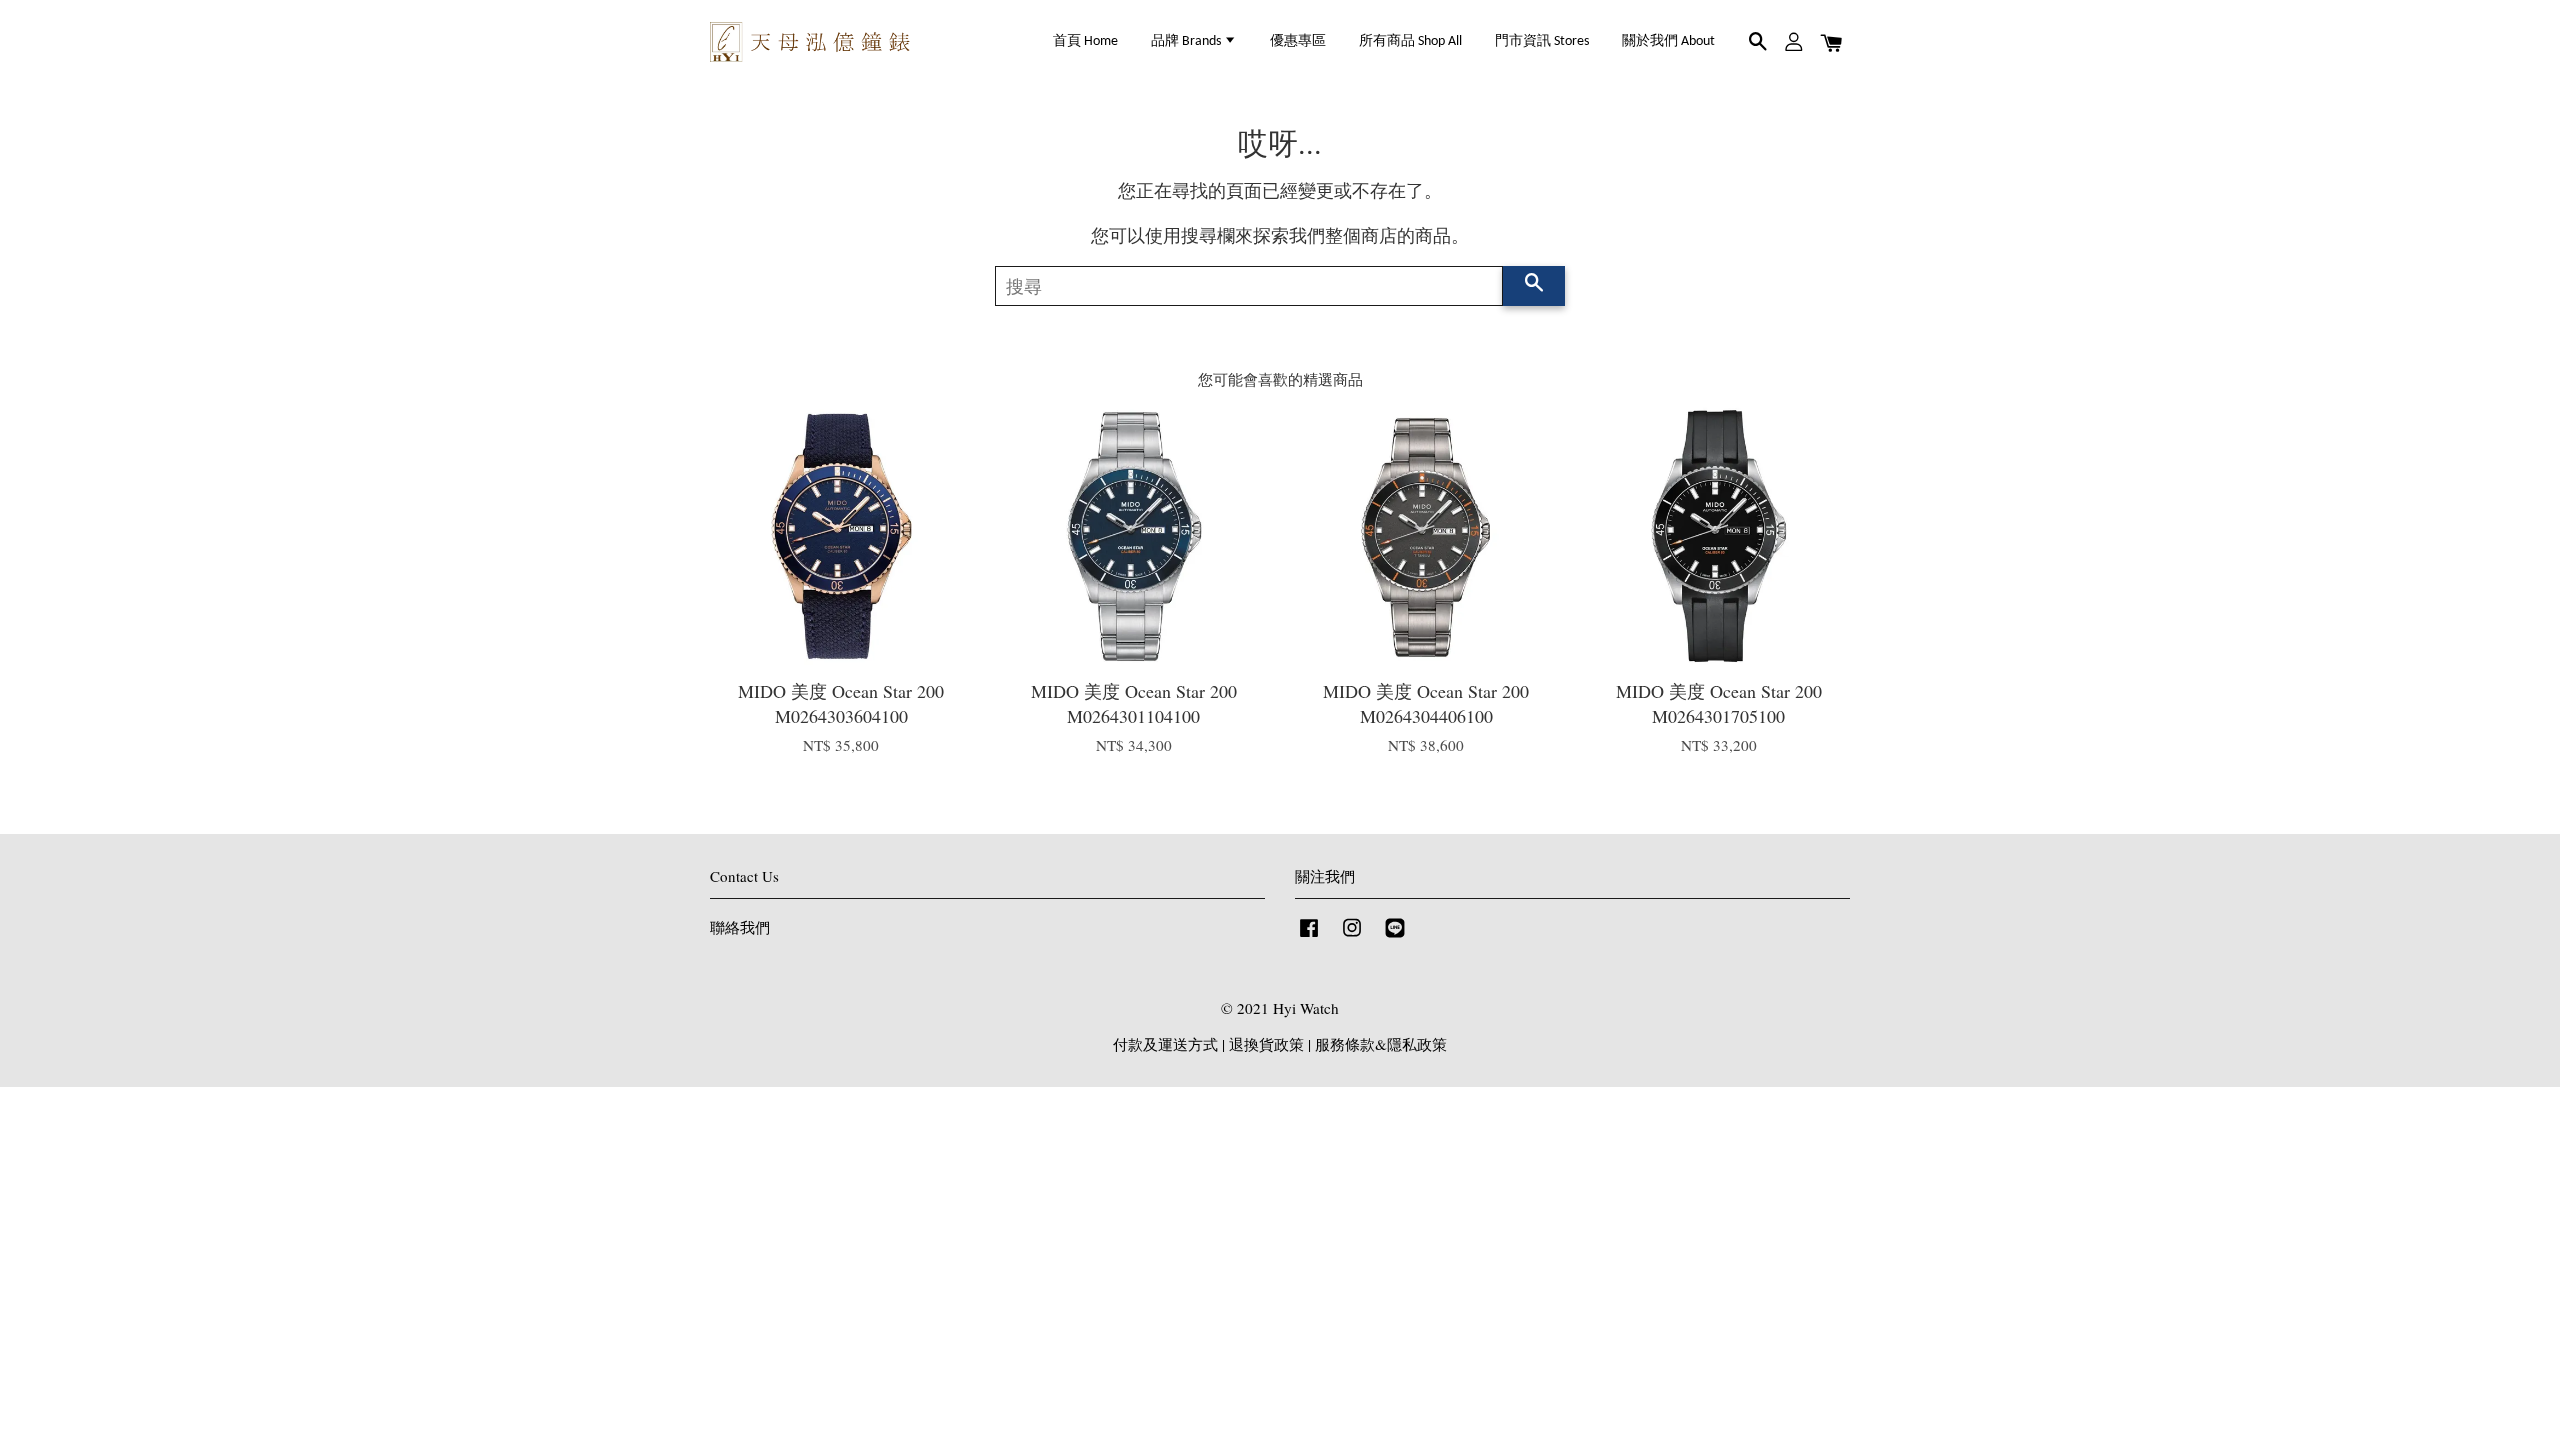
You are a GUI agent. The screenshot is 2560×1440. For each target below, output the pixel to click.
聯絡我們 (740, 927)
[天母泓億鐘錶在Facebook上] (1309, 936)
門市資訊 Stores (1542, 41)
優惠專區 (1298, 41)
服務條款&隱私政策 (1381, 1044)
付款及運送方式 (1165, 1044)
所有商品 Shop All (1410, 41)
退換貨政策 (1266, 1044)
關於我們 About (1668, 41)
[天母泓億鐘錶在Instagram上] (1352, 936)
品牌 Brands (1187, 41)
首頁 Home (1085, 41)
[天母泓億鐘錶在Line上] (1395, 936)
